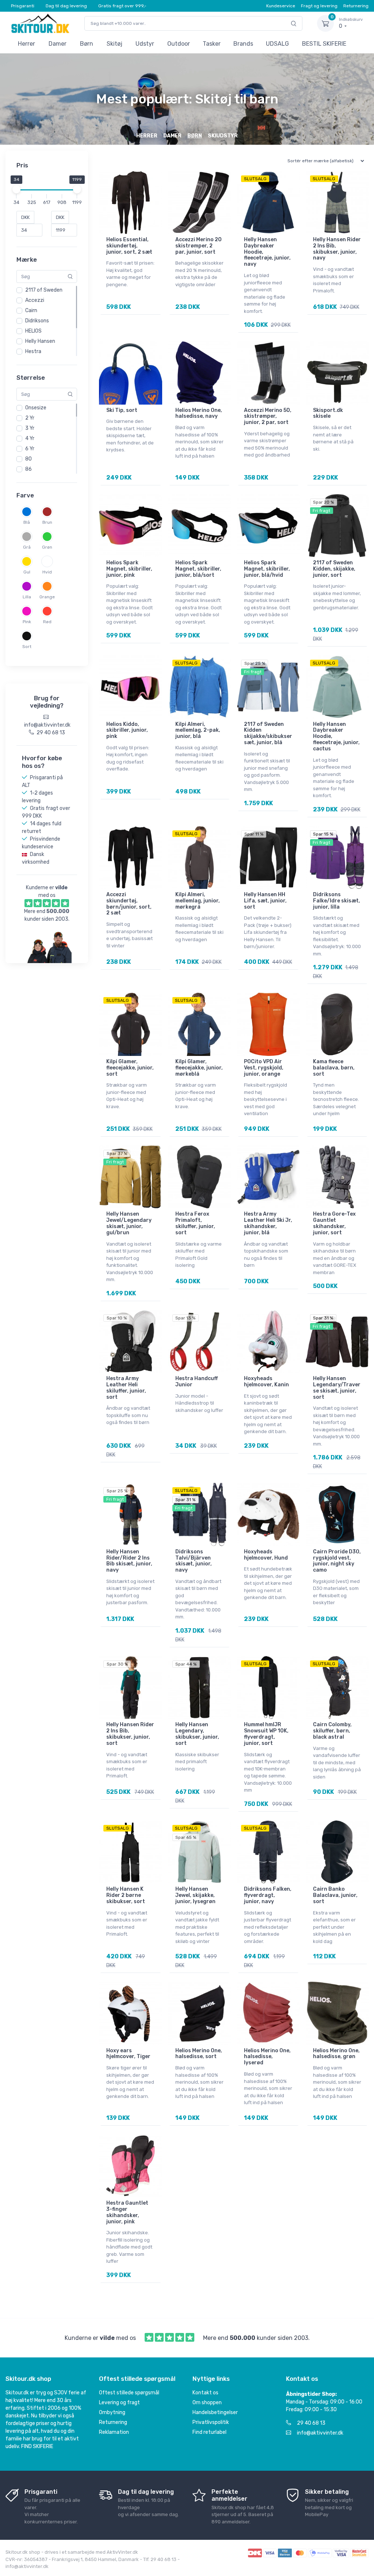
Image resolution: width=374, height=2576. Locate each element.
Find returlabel (209, 2432)
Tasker (212, 44)
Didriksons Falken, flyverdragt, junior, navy (268, 1895)
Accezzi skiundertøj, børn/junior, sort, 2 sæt (129, 904)
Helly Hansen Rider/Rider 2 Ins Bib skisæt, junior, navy (129, 1561)
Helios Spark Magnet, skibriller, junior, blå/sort (198, 569)
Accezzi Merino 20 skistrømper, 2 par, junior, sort (199, 246)
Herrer (26, 44)
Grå (27, 547)
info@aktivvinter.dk (320, 2433)
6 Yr (30, 449)
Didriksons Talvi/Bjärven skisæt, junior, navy (194, 1561)
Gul (27, 572)
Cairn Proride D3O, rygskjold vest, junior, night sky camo (337, 1561)
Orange (47, 597)
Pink (27, 622)
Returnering (356, 6)
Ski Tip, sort (122, 410)
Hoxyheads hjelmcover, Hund (266, 1555)
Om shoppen (207, 2403)
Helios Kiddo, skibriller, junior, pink (127, 730)
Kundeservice (281, 6)
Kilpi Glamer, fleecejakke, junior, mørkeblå (199, 1068)
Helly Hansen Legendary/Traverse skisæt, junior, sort (337, 1388)
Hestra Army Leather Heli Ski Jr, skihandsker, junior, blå (268, 1223)
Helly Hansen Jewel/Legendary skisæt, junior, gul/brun (129, 1223)
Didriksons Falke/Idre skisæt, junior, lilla (337, 901)
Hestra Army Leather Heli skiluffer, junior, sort (126, 1388)
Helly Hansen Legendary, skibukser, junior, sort (197, 1734)
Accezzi (35, 300)
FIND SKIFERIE (37, 2446)
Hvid (47, 572)
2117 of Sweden (44, 290)
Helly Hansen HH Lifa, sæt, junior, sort (265, 901)
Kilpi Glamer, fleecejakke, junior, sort (130, 1068)
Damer (58, 44)
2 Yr (30, 418)
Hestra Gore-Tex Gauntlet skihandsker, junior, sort (334, 1223)
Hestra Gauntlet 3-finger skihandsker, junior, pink (127, 2212)
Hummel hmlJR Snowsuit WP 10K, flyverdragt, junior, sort (266, 1734)
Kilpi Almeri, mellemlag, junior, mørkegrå (198, 901)
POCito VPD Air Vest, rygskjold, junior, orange (264, 1068)
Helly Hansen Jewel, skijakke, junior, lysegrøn (195, 1895)
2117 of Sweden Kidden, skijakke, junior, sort (334, 569)
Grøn (47, 547)
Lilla (27, 597)
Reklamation (114, 2432)
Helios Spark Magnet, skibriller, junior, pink (129, 569)
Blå (27, 522)
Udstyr (145, 44)
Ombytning (112, 2412)
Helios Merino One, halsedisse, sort (199, 2054)
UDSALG (277, 44)
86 (28, 469)
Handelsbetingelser (215, 2412)
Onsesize (36, 408)
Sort (27, 647)
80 (28, 459)
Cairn (31, 310)
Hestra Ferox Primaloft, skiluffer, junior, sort (195, 1223)
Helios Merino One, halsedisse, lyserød (267, 2057)
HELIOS (33, 331)
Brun (47, 522)
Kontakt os (205, 2393)
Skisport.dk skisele (328, 413)
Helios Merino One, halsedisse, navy (199, 413)
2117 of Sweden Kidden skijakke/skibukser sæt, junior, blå (268, 733)
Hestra (33, 351)
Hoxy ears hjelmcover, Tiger (128, 2054)
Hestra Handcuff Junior (196, 1382)
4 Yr (30, 438)
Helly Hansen (40, 341)
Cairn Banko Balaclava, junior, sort (335, 1895)
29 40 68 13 (311, 2423)
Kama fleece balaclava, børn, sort (334, 1068)
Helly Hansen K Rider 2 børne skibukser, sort (126, 1895)
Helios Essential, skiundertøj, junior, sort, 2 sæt (129, 246)
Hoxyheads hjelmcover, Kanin (266, 1382)
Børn (87, 44)
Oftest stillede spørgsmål (129, 2393)
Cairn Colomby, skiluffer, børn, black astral (332, 1731)
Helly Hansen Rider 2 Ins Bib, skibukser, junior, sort (130, 1734)
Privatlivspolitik (211, 2422)
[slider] (16, 189)
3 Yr (30, 428)
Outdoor (179, 44)
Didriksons (37, 321)
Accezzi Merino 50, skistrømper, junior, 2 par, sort (268, 416)
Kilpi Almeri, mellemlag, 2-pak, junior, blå (198, 730)
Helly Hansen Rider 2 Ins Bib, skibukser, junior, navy (337, 249)
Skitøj (115, 44)
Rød (47, 622)
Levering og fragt (119, 2403)
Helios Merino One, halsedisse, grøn (336, 2054)
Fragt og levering (319, 6)
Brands (243, 44)
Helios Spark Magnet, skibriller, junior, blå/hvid (267, 569)
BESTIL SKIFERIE (324, 44)
